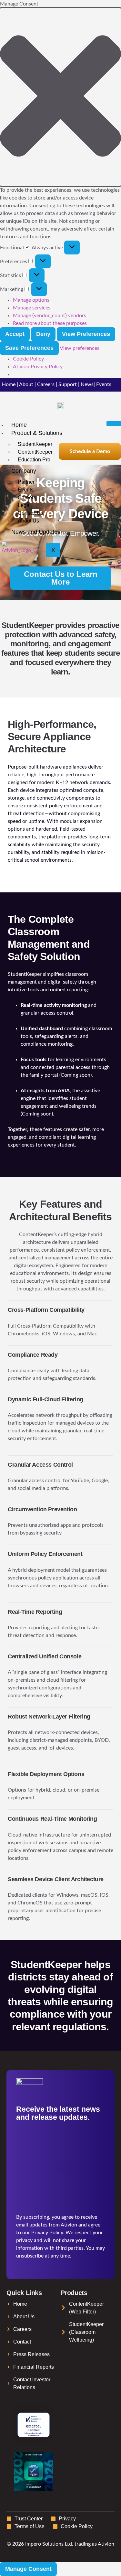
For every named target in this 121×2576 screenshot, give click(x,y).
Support (68, 384)
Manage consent (28, 2569)
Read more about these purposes (50, 323)
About (26, 384)
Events (104, 384)
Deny (43, 334)
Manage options (31, 300)
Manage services (32, 308)
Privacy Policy (47, 2233)
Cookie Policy (28, 359)
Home (9, 384)
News (87, 384)
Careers (46, 384)
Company (24, 471)
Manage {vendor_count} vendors (50, 316)
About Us (28, 521)
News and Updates (36, 532)
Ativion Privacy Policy (38, 367)
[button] (60, 97)
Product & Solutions (37, 433)
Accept (15, 334)
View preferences (86, 334)
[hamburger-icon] (114, 424)
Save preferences (29, 348)
